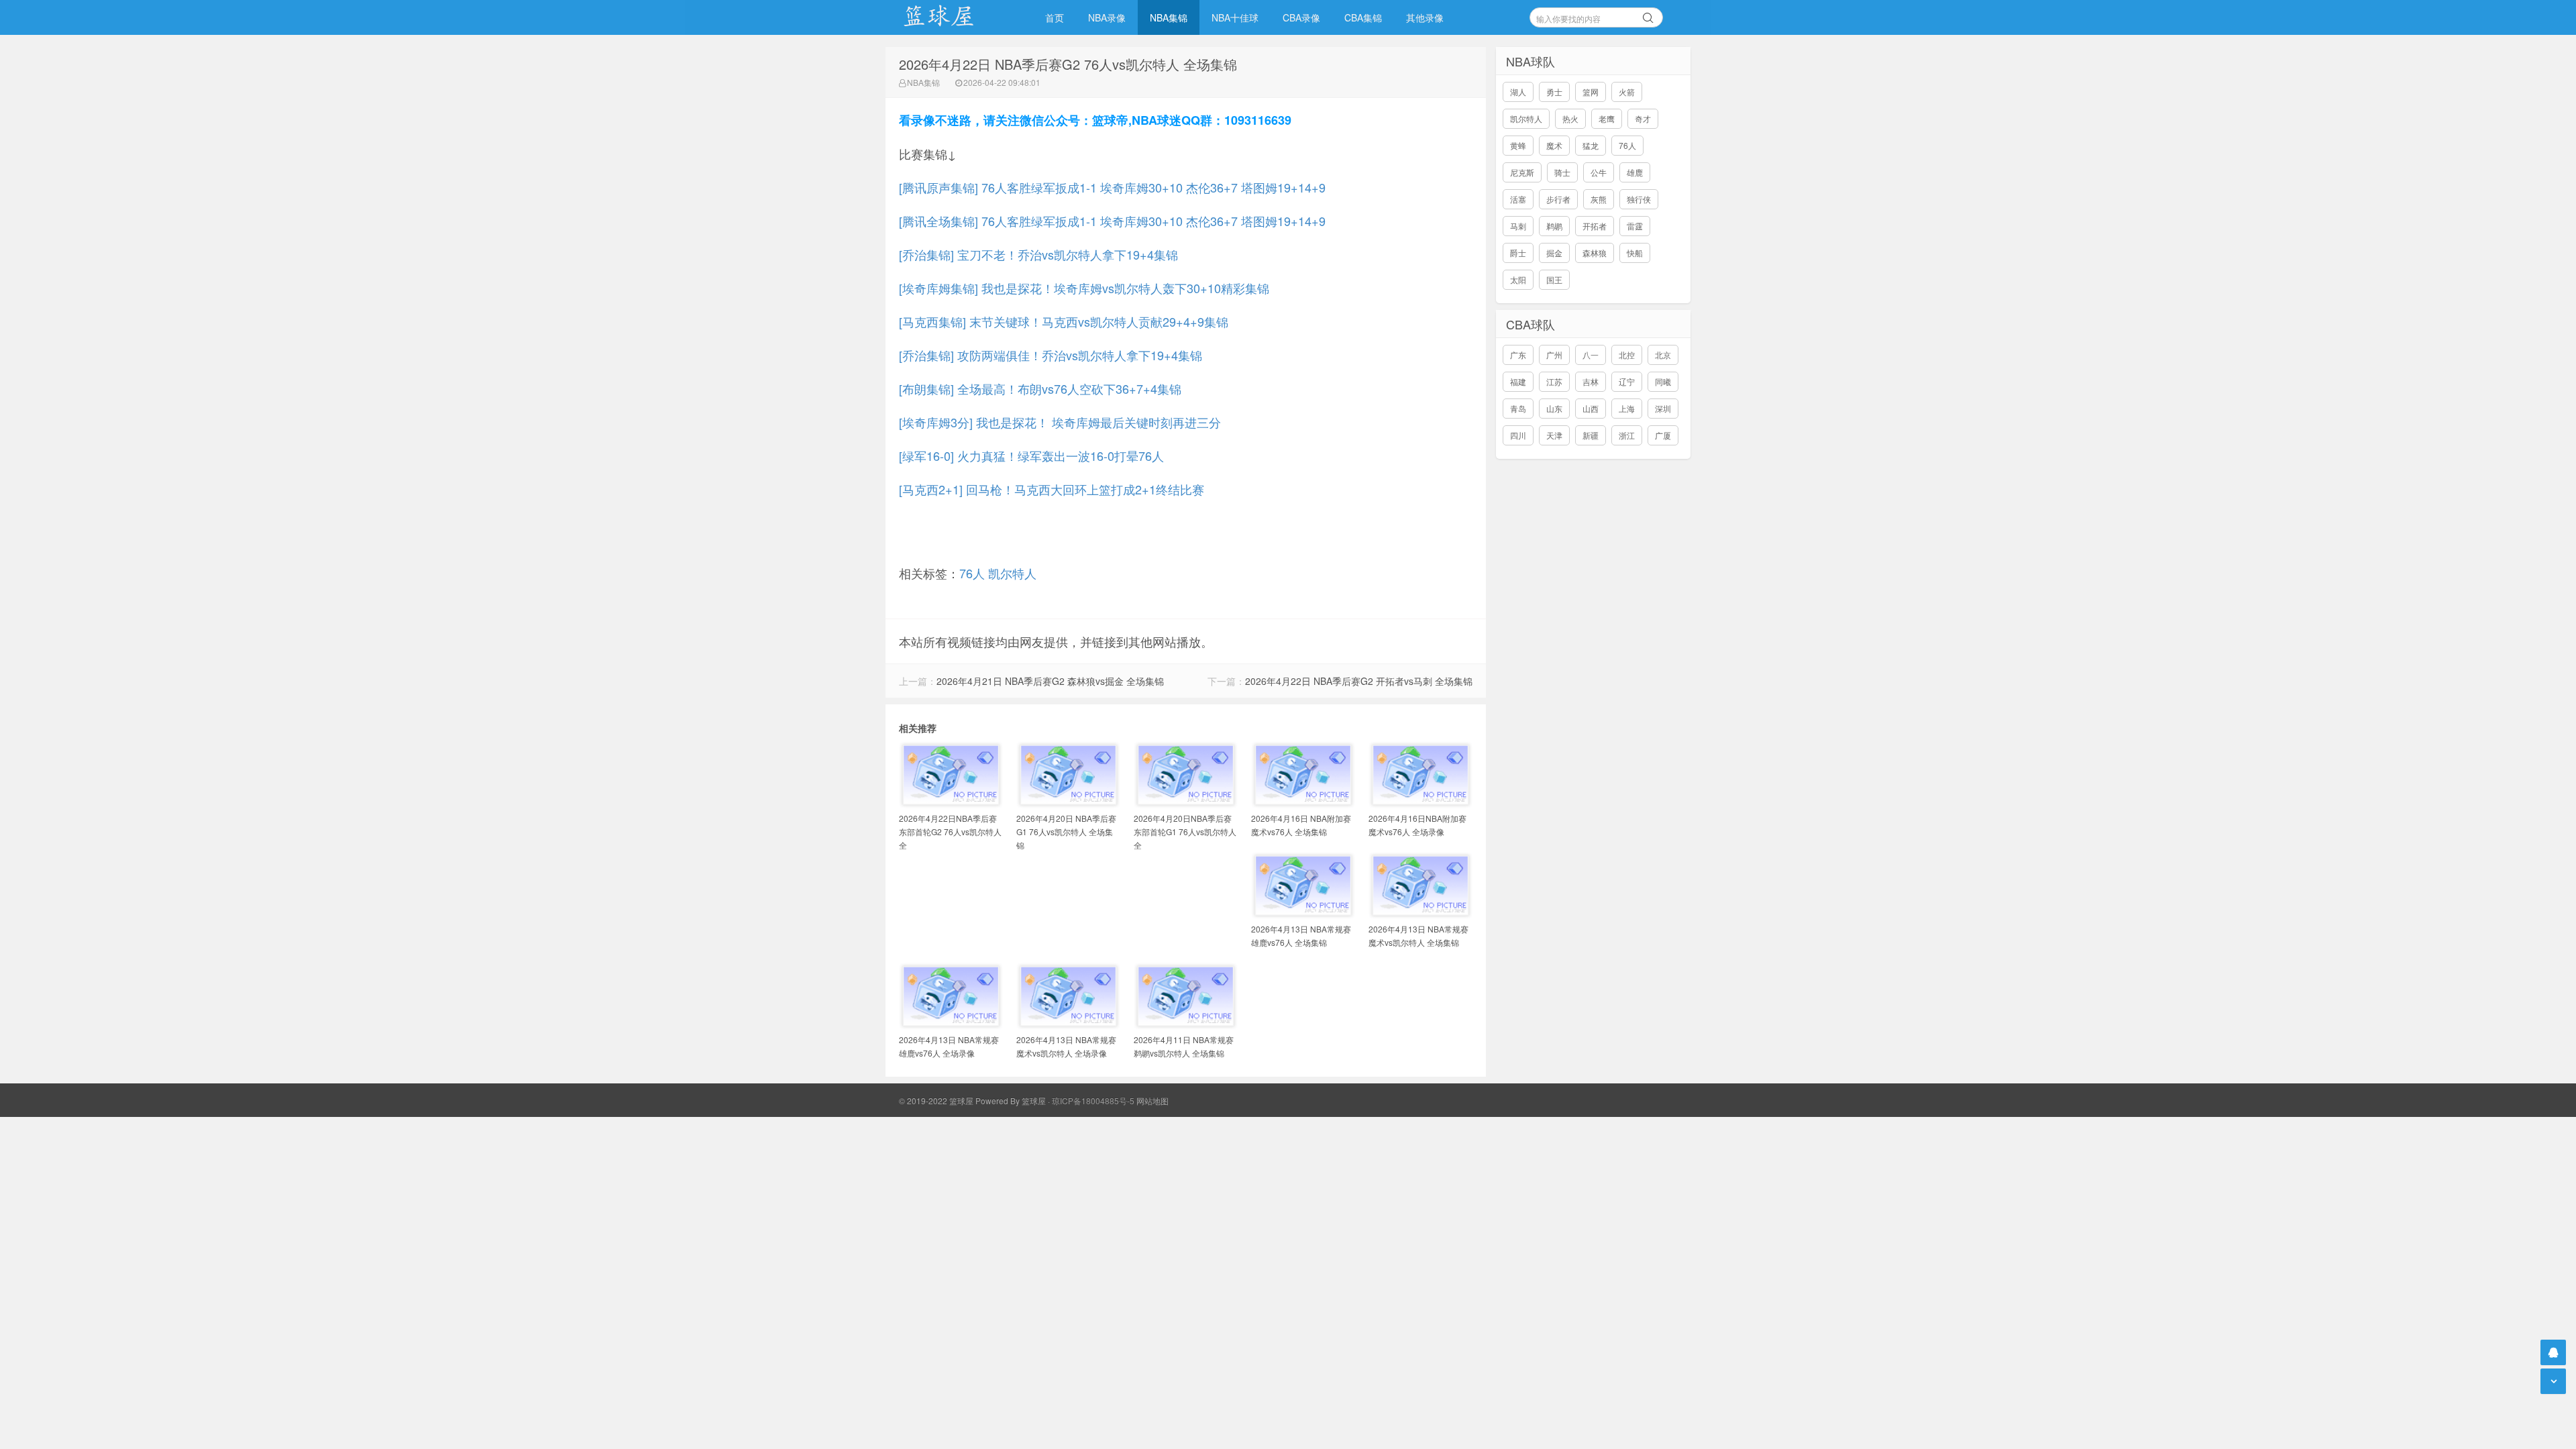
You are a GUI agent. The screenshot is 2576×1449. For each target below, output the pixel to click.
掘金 (1554, 253)
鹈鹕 (1554, 226)
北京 (1663, 355)
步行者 (1558, 199)
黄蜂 (1518, 145)
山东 (1554, 408)
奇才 (1643, 118)
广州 (1554, 355)
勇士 (1554, 92)
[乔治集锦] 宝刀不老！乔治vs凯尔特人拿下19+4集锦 (1038, 254)
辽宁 (1627, 381)
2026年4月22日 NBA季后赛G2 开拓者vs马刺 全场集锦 (1359, 681)
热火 (1570, 118)
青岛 (1518, 408)
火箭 (1627, 92)
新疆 (1591, 435)
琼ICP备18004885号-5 (1093, 1101)
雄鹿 (1635, 172)
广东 (1518, 355)
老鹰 (1607, 118)
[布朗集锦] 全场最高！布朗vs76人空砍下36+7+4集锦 (1040, 388)
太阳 (1518, 279)
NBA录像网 (953, 17)
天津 (1554, 435)
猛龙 (1591, 145)
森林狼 (1595, 253)
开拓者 (1595, 226)
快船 (1635, 253)
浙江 (1627, 435)
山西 (1591, 408)
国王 (1554, 279)
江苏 (1554, 381)
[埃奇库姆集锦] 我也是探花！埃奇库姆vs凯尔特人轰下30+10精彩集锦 (1084, 288)
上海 (1627, 408)
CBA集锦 (1363, 17)
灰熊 (1599, 199)
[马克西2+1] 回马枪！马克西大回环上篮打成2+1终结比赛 (1052, 489)
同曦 (1663, 381)
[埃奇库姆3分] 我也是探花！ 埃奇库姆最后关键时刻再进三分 (1060, 422)
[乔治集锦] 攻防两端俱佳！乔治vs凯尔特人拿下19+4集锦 (1051, 355)
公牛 (1599, 172)
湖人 (1518, 92)
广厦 (1663, 435)
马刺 (1518, 226)
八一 (1591, 355)
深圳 (1663, 408)
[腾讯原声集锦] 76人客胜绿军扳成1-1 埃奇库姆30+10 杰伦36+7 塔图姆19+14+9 (1112, 187)
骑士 (1562, 172)
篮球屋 (1034, 1101)
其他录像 (1425, 17)
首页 (1055, 17)
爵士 (1518, 253)
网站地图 (1152, 1101)
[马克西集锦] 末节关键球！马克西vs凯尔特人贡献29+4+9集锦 (1064, 321)
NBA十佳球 (1235, 17)
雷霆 (1635, 226)
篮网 (1591, 92)
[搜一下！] (1648, 15)
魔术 (1554, 145)
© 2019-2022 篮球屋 (936, 1101)
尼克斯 (1522, 172)
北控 (1627, 355)
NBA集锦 (1169, 17)
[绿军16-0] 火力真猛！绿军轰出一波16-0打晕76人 (1031, 455)
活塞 (1518, 199)
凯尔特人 (1012, 573)
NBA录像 (1107, 17)
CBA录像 (1301, 17)
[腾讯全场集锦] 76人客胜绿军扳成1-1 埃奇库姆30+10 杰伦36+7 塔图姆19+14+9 (1112, 221)
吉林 (1591, 381)
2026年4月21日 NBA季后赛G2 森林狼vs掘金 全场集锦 (1050, 681)
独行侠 (1639, 199)
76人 (972, 573)
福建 (1518, 381)
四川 (1518, 435)
